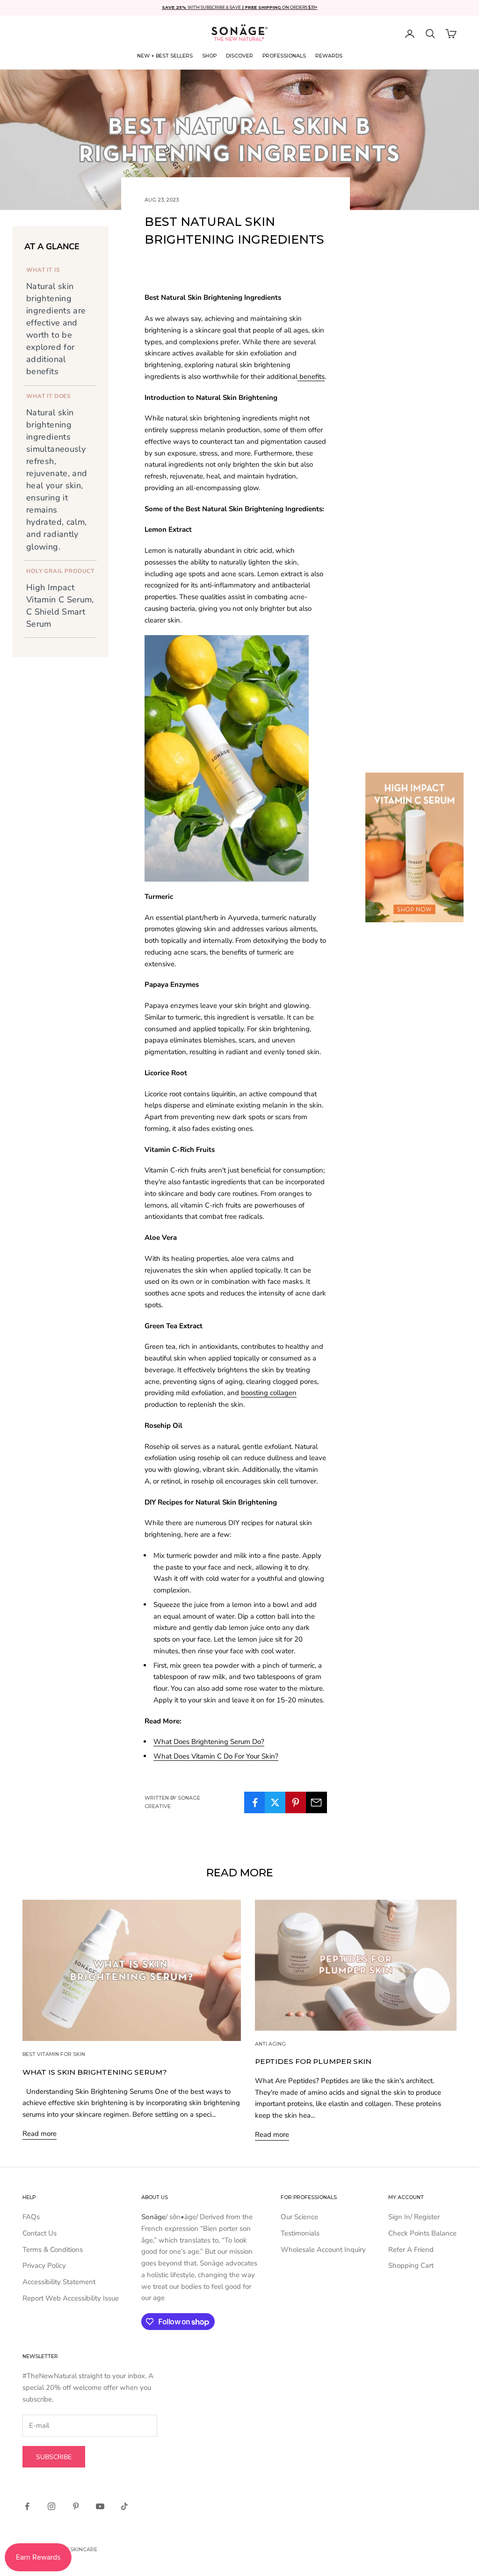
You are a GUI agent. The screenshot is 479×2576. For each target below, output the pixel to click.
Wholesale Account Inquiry (323, 2250)
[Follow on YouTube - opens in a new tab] (100, 2506)
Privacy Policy (44, 2265)
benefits (311, 376)
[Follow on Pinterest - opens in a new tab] (76, 2506)
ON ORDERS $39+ (281, 7)
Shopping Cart (411, 2265)
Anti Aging (270, 2044)
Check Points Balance (422, 2233)
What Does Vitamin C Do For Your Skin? (216, 1756)
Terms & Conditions (53, 2250)
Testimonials (300, 2233)
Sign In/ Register (414, 2217)
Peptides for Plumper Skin (313, 2061)
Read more (40, 2134)
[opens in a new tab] (414, 847)
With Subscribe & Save (203, 7)
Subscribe (54, 2457)
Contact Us (40, 2233)
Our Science (299, 2217)
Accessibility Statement (59, 2282)
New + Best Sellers (165, 56)
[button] (430, 34)
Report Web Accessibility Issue (71, 2298)
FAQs (31, 2217)
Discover (239, 56)
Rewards (329, 56)
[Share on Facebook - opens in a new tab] (255, 1802)
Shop (209, 56)
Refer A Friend (411, 2250)
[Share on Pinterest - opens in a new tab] (296, 1802)
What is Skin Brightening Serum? (95, 2072)
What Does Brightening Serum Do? (209, 1742)
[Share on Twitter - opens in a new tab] (275, 1802)
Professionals (284, 56)
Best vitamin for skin (54, 2054)
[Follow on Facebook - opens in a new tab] (27, 2506)
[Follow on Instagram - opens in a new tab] (51, 2506)
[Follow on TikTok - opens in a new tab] (124, 2506)
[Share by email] (316, 1802)
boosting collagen (269, 1393)
